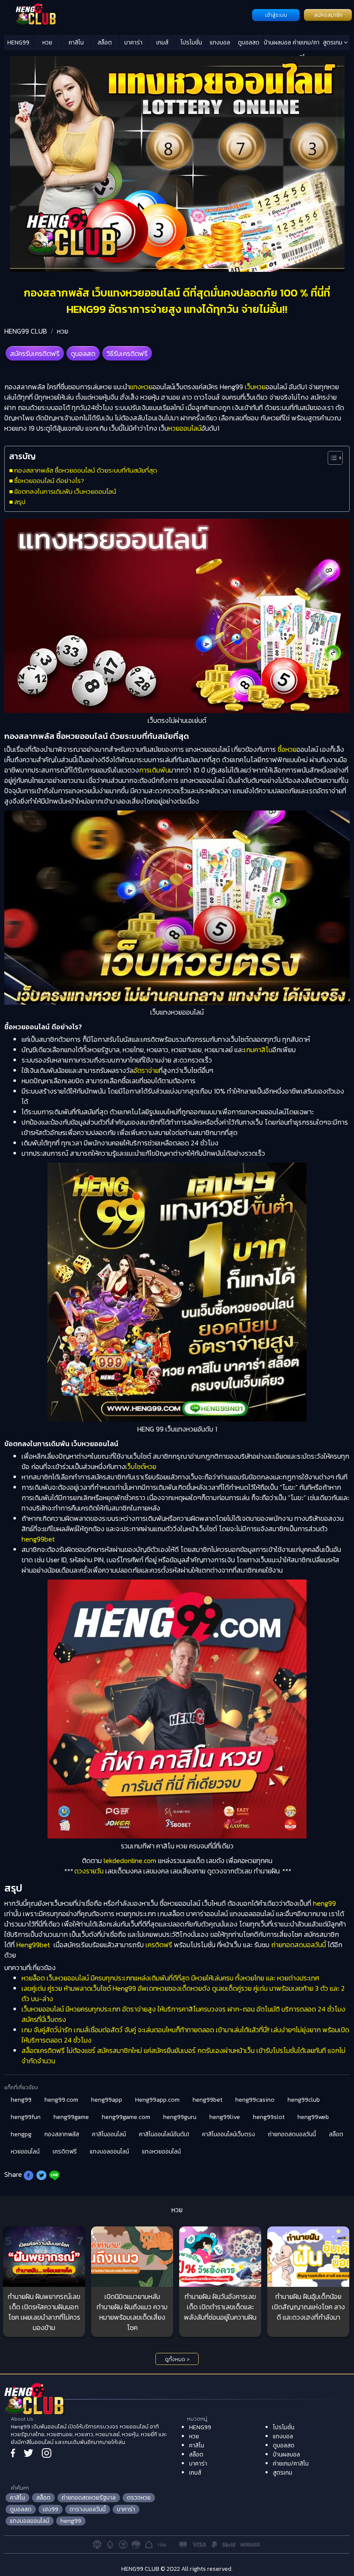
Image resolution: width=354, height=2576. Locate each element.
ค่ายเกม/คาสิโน (306, 44)
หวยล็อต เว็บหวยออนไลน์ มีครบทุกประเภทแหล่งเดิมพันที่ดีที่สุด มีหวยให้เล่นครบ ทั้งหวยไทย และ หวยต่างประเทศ (170, 1978)
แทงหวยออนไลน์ (161, 2152)
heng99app (107, 2100)
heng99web (313, 2117)
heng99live (225, 2117)
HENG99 (18, 43)
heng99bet (38, 1539)
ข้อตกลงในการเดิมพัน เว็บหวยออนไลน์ (65, 491)
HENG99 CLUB (26, 331)
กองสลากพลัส (62, 2134)
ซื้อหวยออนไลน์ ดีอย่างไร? (49, 481)
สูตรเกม (333, 43)
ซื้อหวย (287, 749)
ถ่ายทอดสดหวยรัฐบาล (89, 2498)
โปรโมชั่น (191, 43)
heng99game (71, 2117)
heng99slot (269, 2117)
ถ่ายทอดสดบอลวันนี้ (299, 1945)
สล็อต (105, 43)
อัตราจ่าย (146, 1070)
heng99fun (26, 2117)
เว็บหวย (255, 387)
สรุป (20, 502)
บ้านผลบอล (277, 43)
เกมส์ (162, 43)
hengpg (21, 2134)
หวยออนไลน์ (185, 428)
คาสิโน (76, 43)
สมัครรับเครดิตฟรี (35, 353)
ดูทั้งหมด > (177, 2359)
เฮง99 (51, 2509)
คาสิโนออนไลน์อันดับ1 (164, 2134)
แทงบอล (220, 43)
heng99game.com (126, 2117)
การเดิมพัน (154, 770)
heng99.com (61, 2100)
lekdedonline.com (130, 1860)
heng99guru (180, 2117)
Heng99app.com (157, 2100)
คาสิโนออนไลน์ (109, 2134)
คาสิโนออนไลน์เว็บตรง (229, 2134)
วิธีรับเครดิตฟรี (127, 353)
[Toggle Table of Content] (331, 458)
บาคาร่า (133, 43)
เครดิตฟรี (159, 1945)
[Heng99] (127, 14)
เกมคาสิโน (258, 1050)
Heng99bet (33, 1945)
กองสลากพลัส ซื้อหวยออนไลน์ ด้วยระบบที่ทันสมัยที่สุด (86, 470)
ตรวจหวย (139, 2498)
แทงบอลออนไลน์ (109, 2152)
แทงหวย (141, 387)
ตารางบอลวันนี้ (88, 2509)
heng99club (304, 2100)
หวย (47, 43)
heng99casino (255, 2100)
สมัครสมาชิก (328, 15)
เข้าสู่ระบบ (276, 15)
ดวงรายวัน (89, 1871)
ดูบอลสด (249, 43)
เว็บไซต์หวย (141, 1466)
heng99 (324, 1903)
